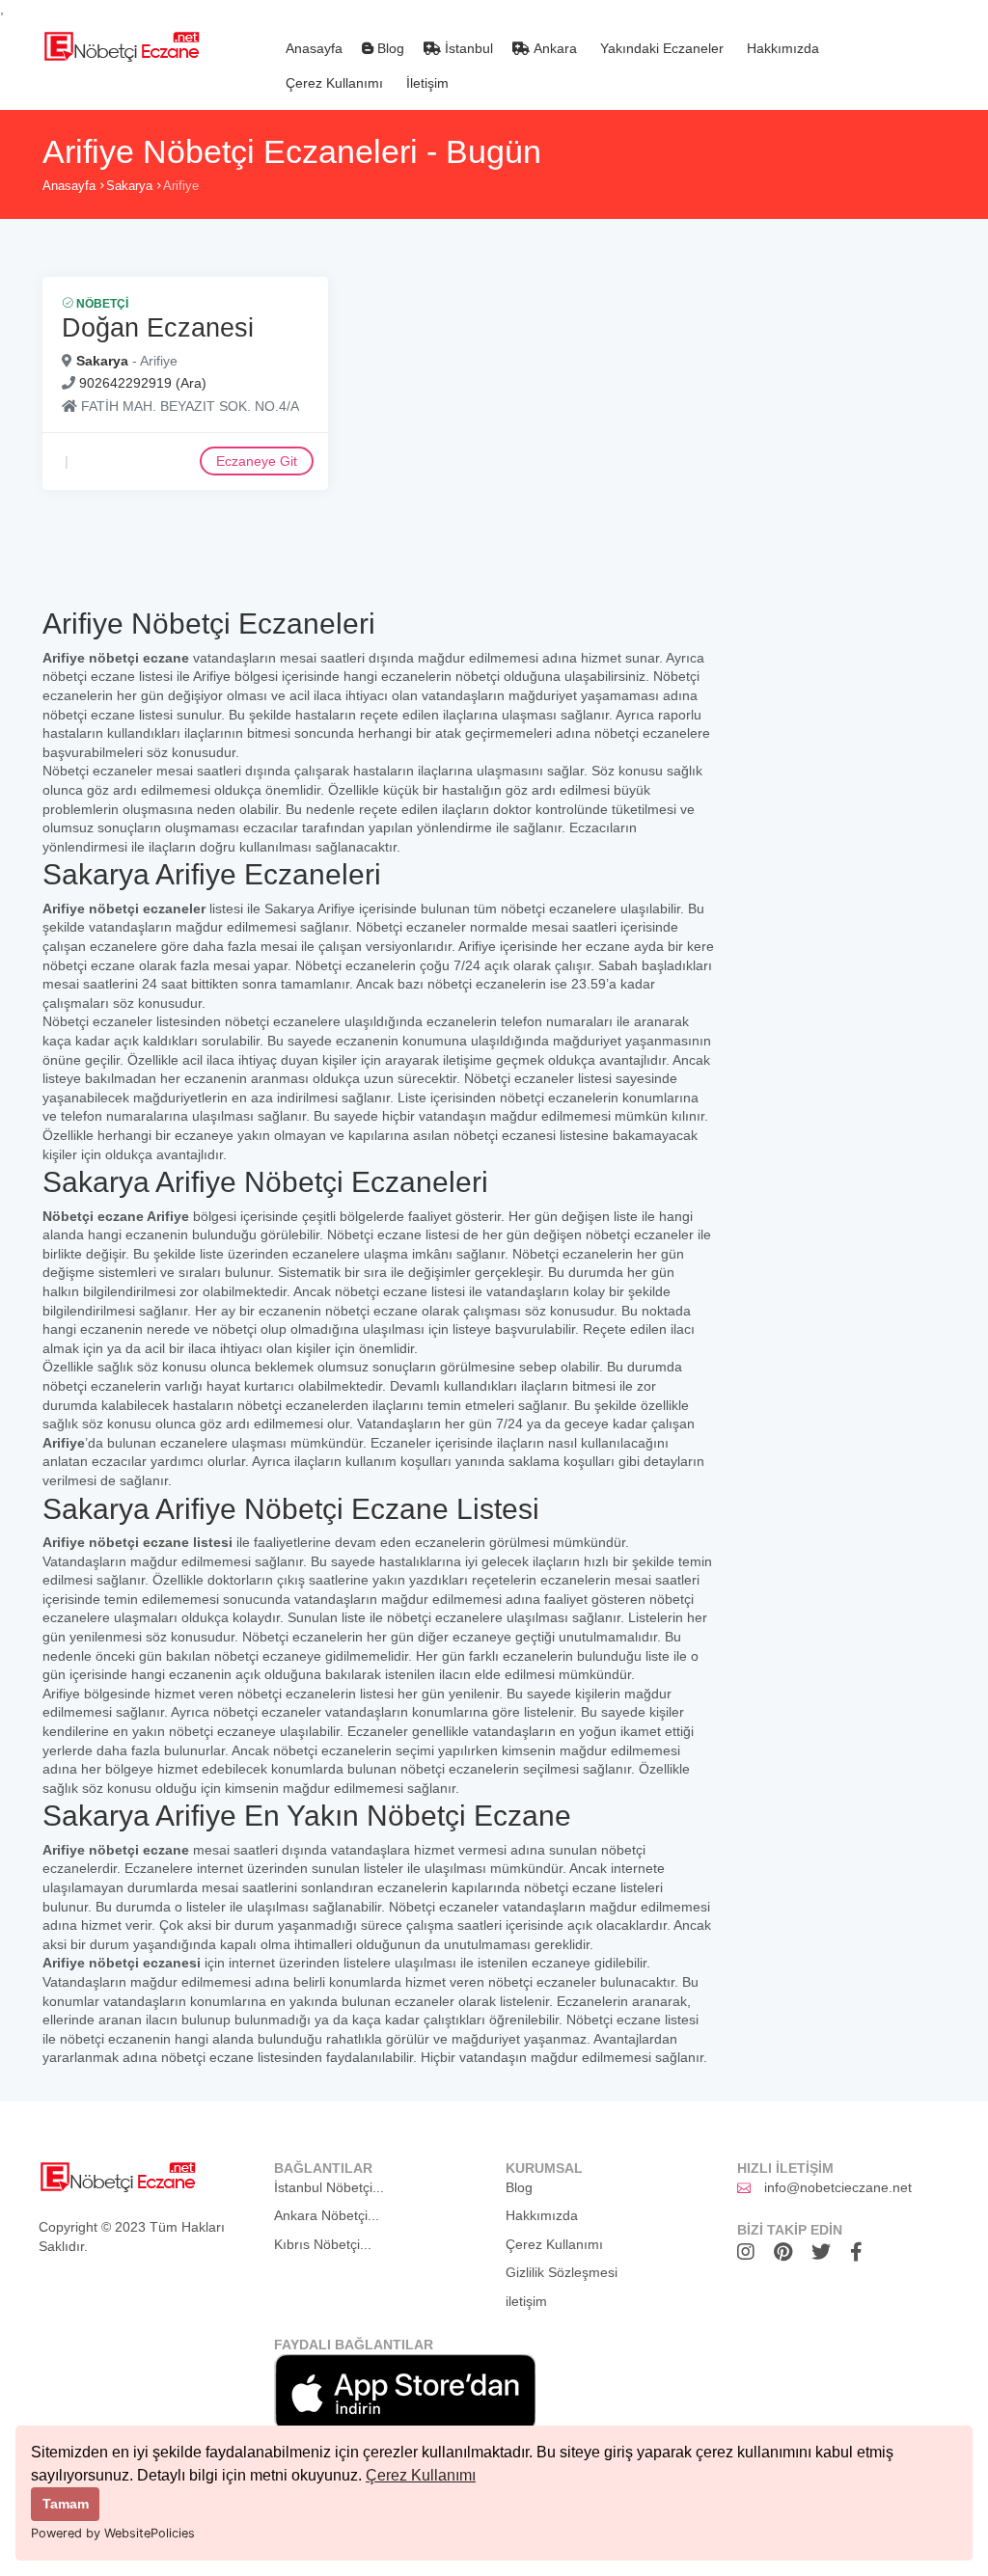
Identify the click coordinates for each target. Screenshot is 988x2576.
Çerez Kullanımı (421, 2475)
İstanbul (467, 48)
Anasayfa (312, 48)
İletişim (425, 83)
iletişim (526, 2301)
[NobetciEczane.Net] (121, 44)
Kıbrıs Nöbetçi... (323, 2244)
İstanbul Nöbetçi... (329, 2187)
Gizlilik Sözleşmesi (562, 2272)
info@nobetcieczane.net (838, 2187)
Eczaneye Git (257, 461)
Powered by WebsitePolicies (113, 2533)
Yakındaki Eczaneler (660, 48)
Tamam (66, 2504)
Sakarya (129, 186)
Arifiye (181, 186)
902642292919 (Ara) (143, 383)
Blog (389, 48)
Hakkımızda (781, 48)
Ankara (553, 48)
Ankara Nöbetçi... (327, 2215)
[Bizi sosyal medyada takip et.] (751, 2252)
